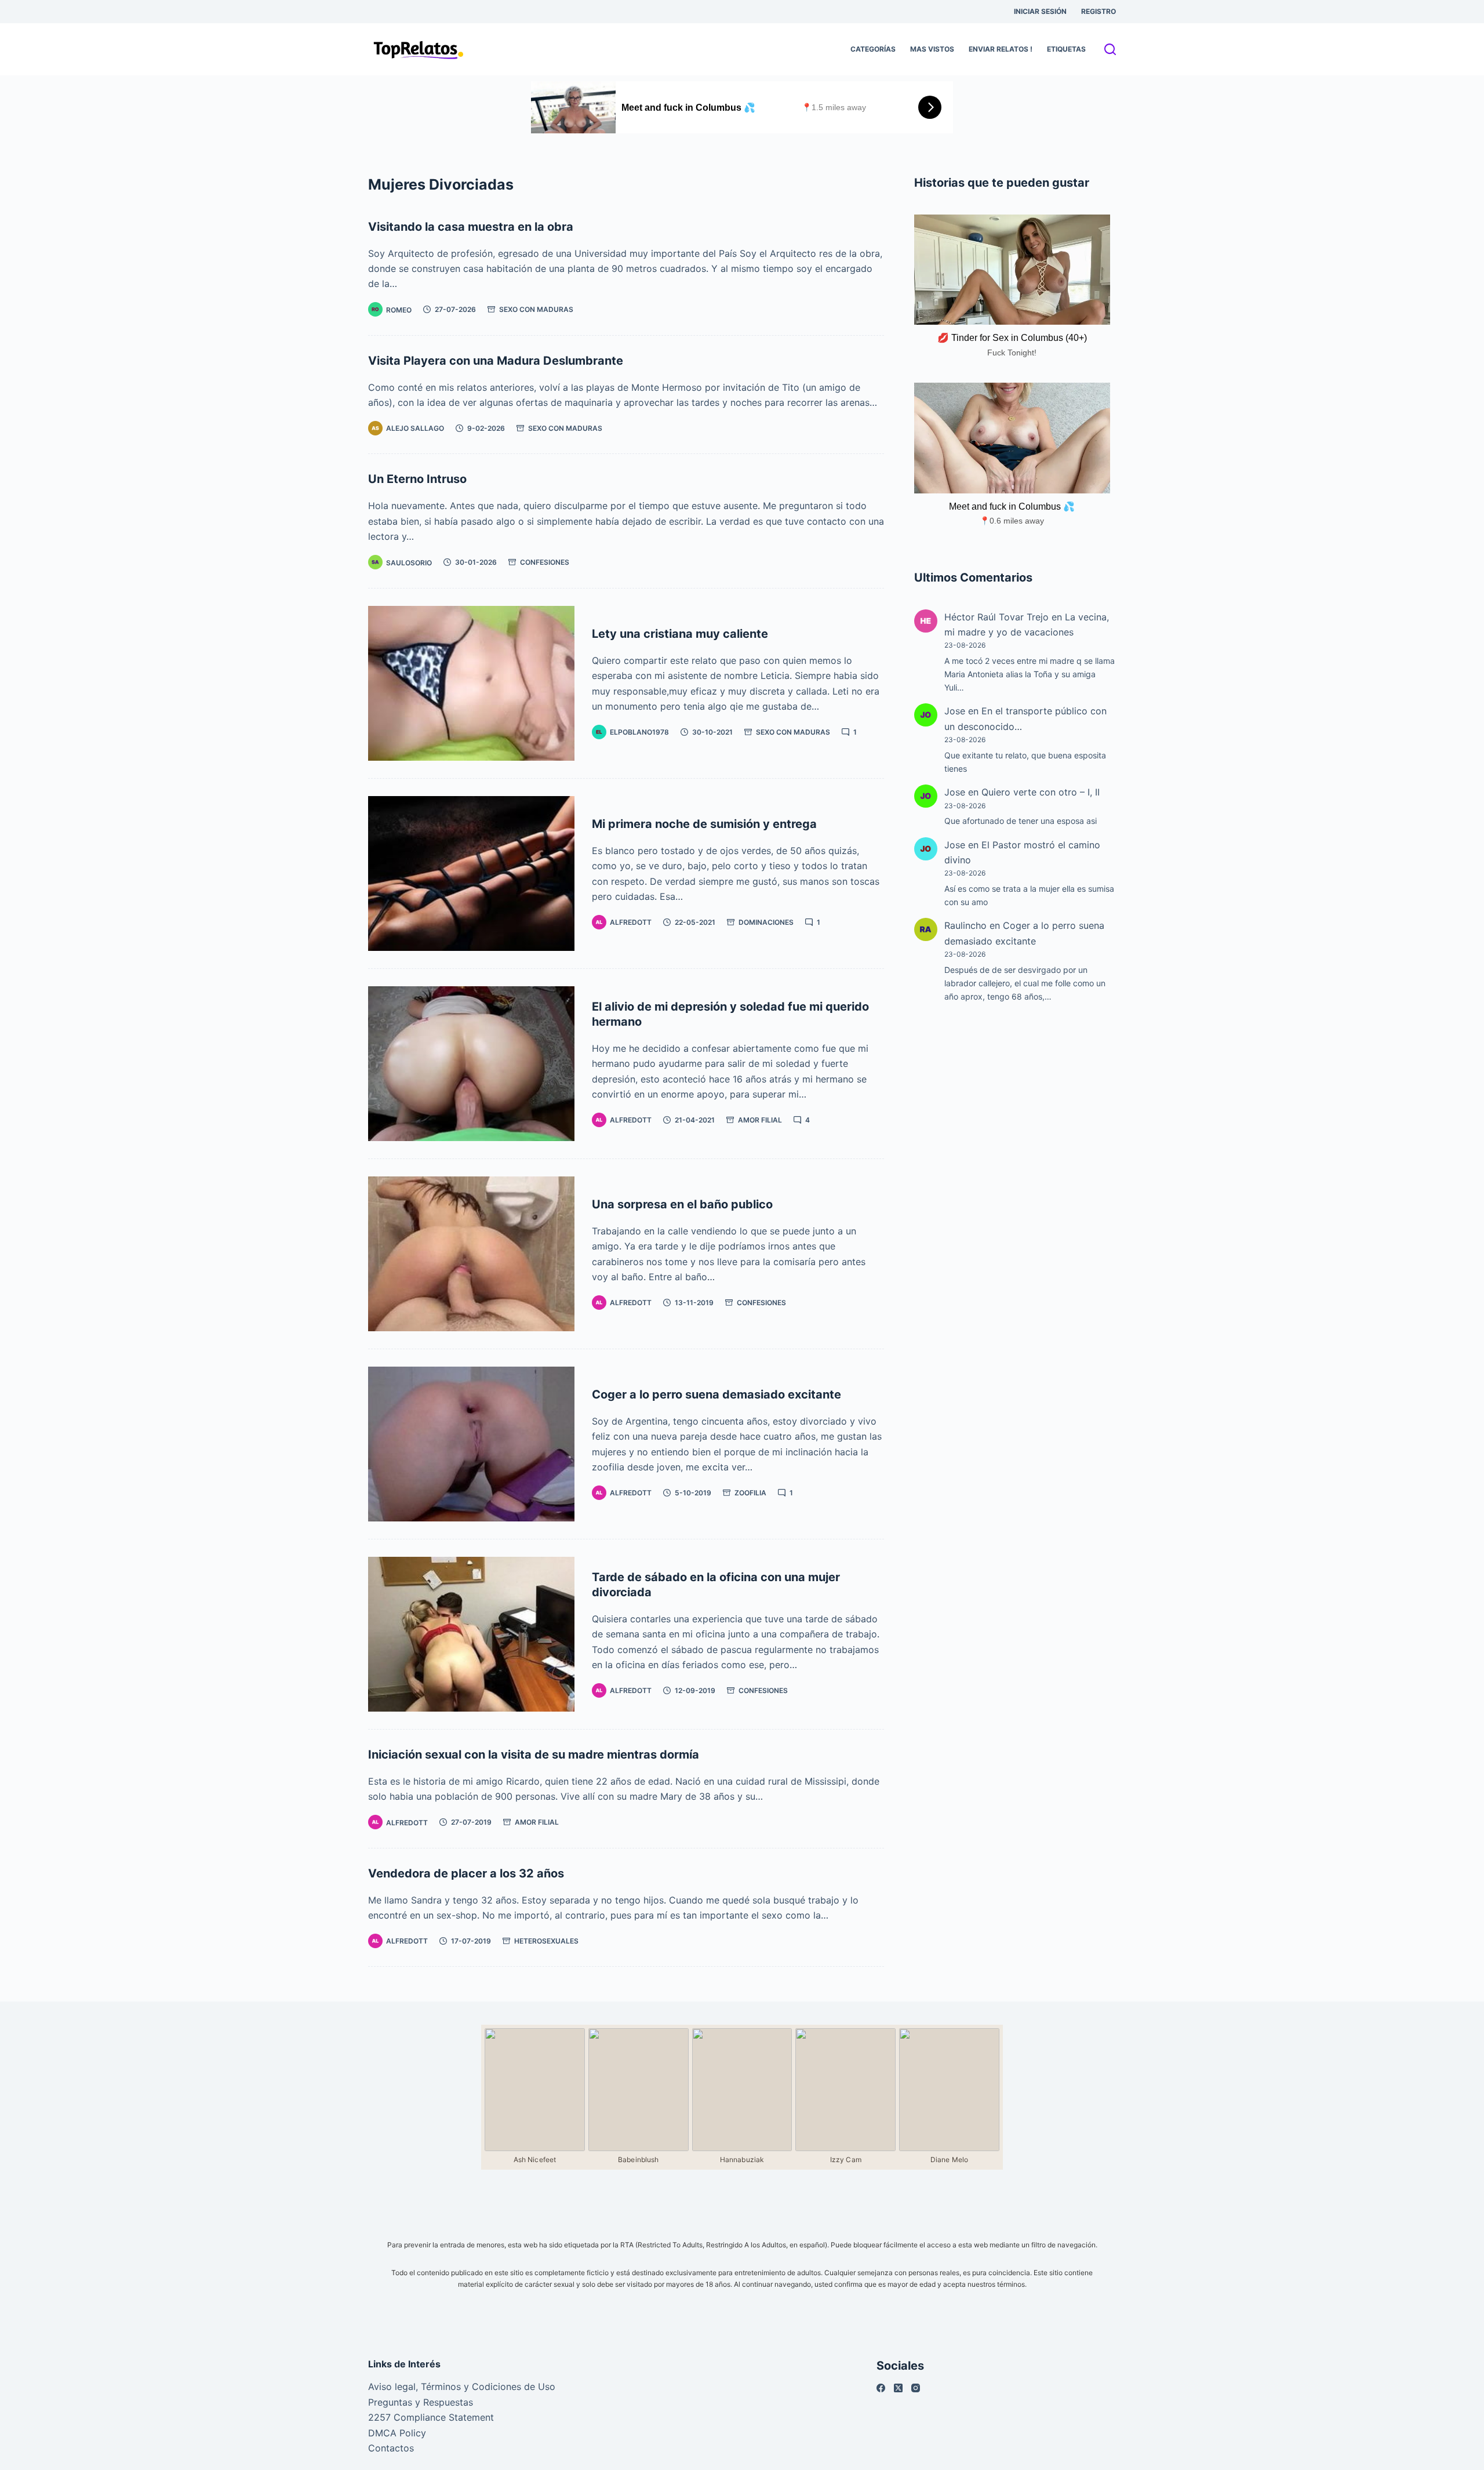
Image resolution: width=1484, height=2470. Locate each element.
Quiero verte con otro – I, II (1041, 792)
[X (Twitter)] (898, 2388)
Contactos (391, 2448)
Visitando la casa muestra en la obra (471, 227)
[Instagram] (916, 2388)
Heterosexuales (546, 1941)
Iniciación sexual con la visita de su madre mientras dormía (534, 1755)
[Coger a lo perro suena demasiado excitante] (471, 1444)
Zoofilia (750, 1493)
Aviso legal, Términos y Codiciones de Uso (462, 2387)
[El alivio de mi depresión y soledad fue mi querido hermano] (471, 1064)
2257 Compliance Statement (431, 2417)
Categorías (873, 49)
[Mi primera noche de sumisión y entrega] (471, 873)
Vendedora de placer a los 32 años (466, 1873)
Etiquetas (1066, 49)
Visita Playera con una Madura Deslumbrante (496, 361)
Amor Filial (760, 1120)
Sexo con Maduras (536, 309)
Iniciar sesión (1040, 11)
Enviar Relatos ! (1001, 49)
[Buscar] (1110, 49)
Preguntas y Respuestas (421, 2402)
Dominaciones (766, 922)
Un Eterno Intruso (417, 479)
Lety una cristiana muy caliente (680, 634)
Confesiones (545, 562)
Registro (1099, 11)
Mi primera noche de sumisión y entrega (704, 824)
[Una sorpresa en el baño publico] (471, 1254)
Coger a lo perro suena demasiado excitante (716, 1394)
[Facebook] (881, 2388)
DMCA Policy (397, 2433)
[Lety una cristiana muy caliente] (471, 683)
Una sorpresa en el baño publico (682, 1204)
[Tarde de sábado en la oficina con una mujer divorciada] (471, 1634)
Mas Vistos (932, 49)
